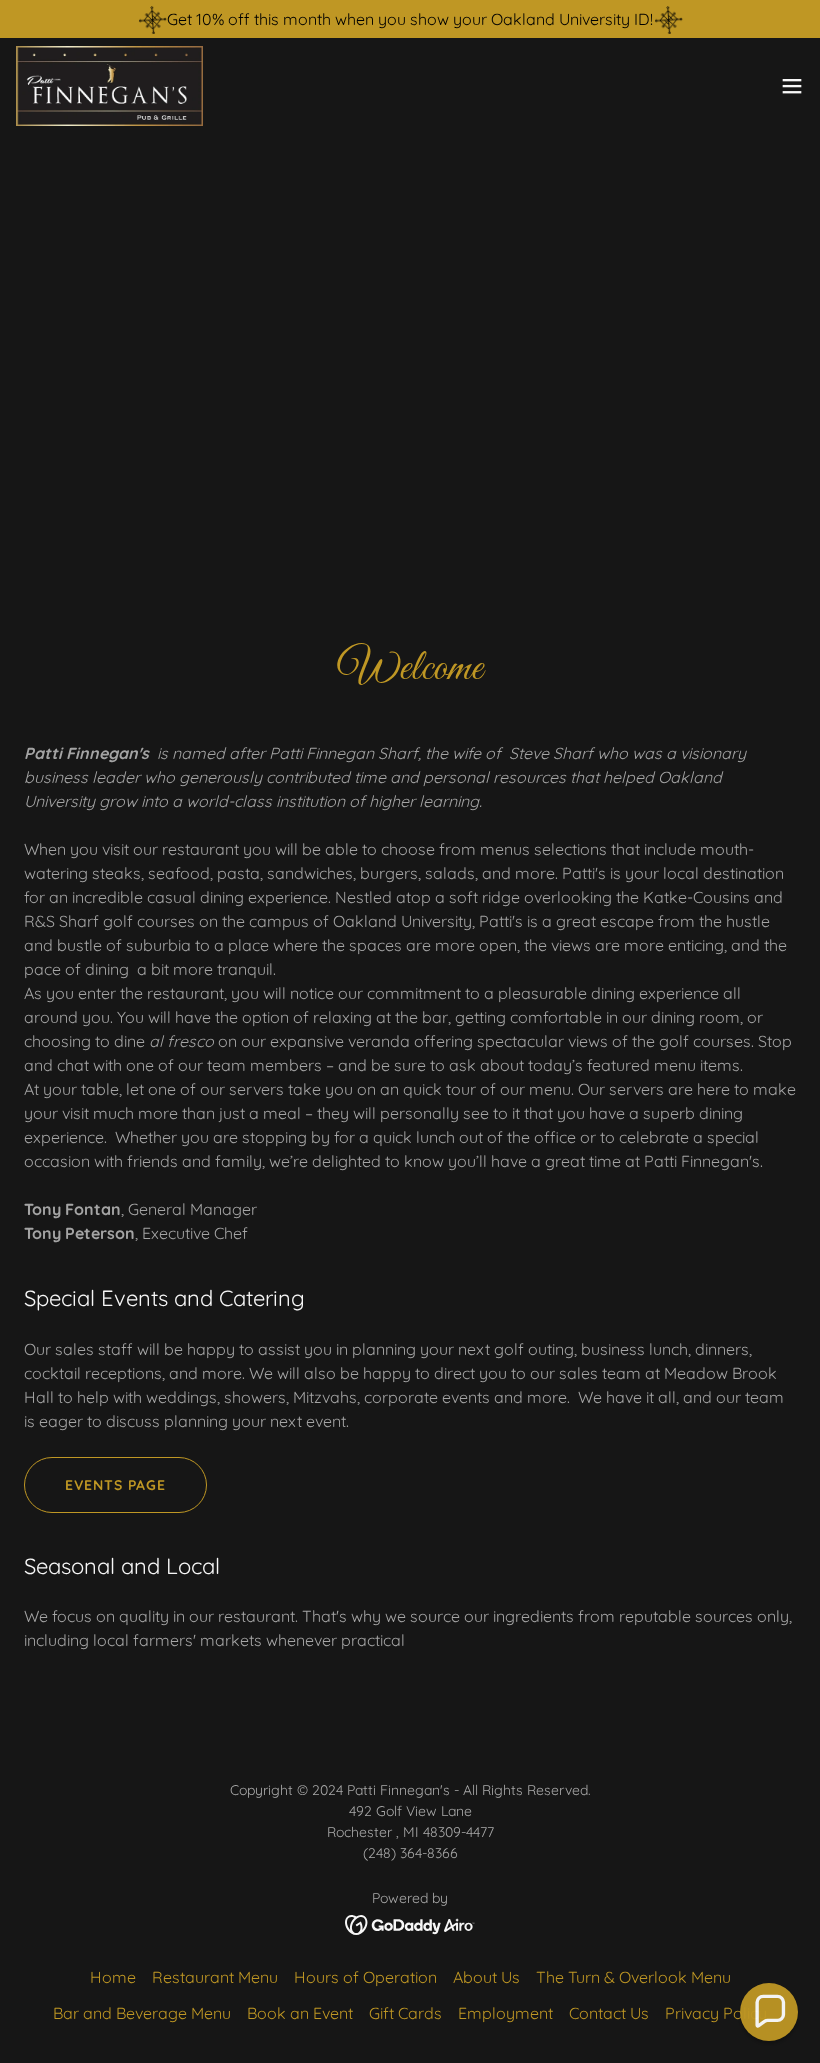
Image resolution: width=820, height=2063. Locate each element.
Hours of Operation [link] (365, 1977)
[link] (109, 86)
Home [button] (113, 1977)
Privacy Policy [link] (716, 2013)
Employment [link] (505, 2013)
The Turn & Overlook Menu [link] (633, 1977)
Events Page (115, 1485)
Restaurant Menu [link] (215, 1977)
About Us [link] (486, 1977)
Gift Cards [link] (405, 2013)
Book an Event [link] (300, 2013)
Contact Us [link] (609, 2013)
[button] (792, 86)
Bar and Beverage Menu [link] (142, 2013)
